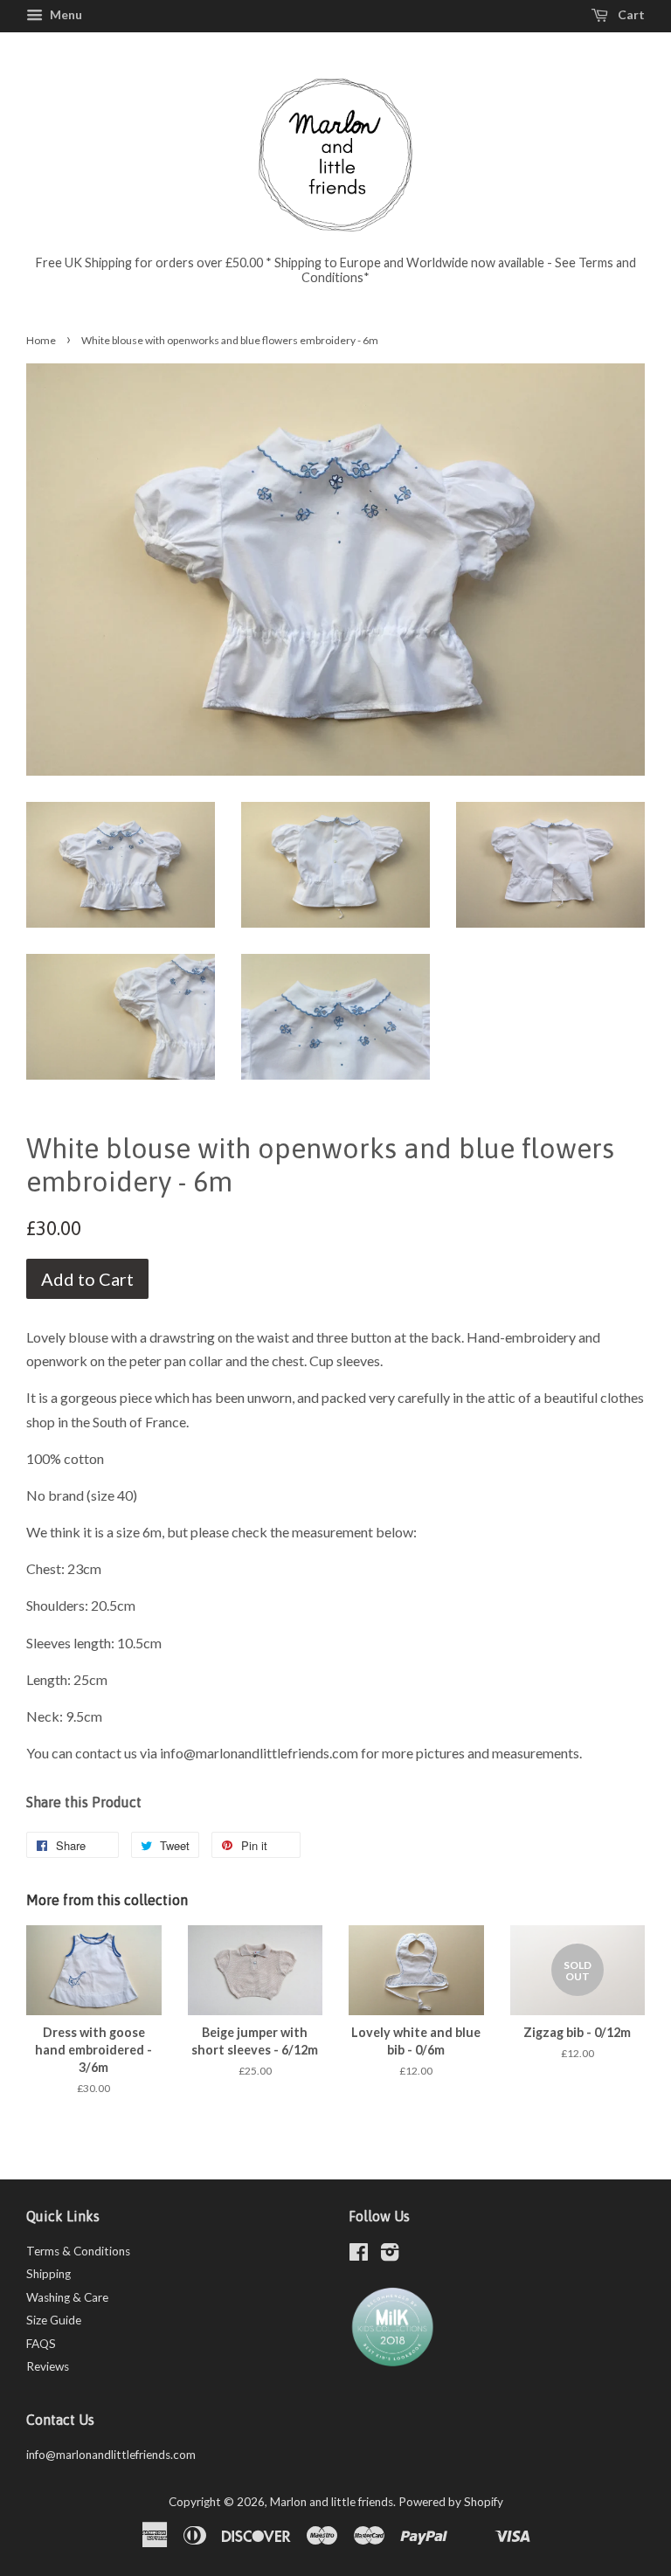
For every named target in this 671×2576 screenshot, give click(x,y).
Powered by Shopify (451, 2502)
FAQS (41, 2344)
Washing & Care (67, 2297)
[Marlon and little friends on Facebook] (359, 2255)
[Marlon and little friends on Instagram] (390, 2255)
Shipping (48, 2274)
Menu (65, 14)
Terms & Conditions (78, 2251)
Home (41, 340)
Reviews (48, 2366)
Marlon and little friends (332, 2502)
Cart (630, 14)
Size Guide (54, 2320)
